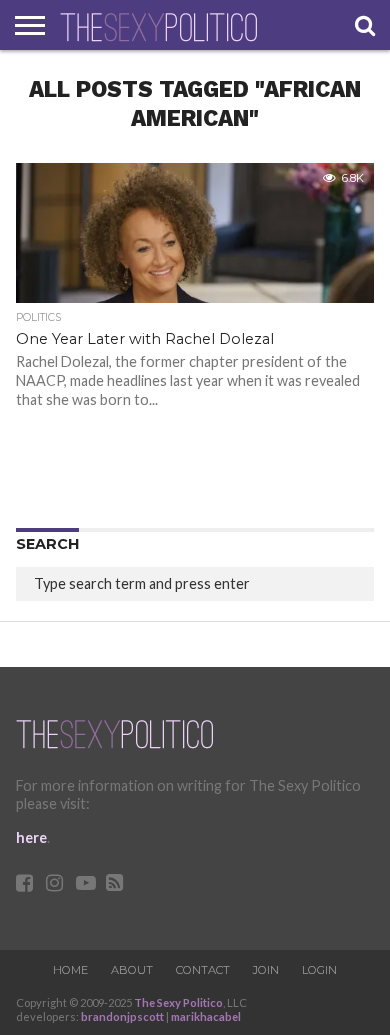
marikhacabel (206, 1016)
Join (266, 970)
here (31, 837)
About (132, 970)
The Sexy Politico (178, 1002)
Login (319, 970)
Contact (203, 970)
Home (70, 970)
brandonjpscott (122, 1016)
